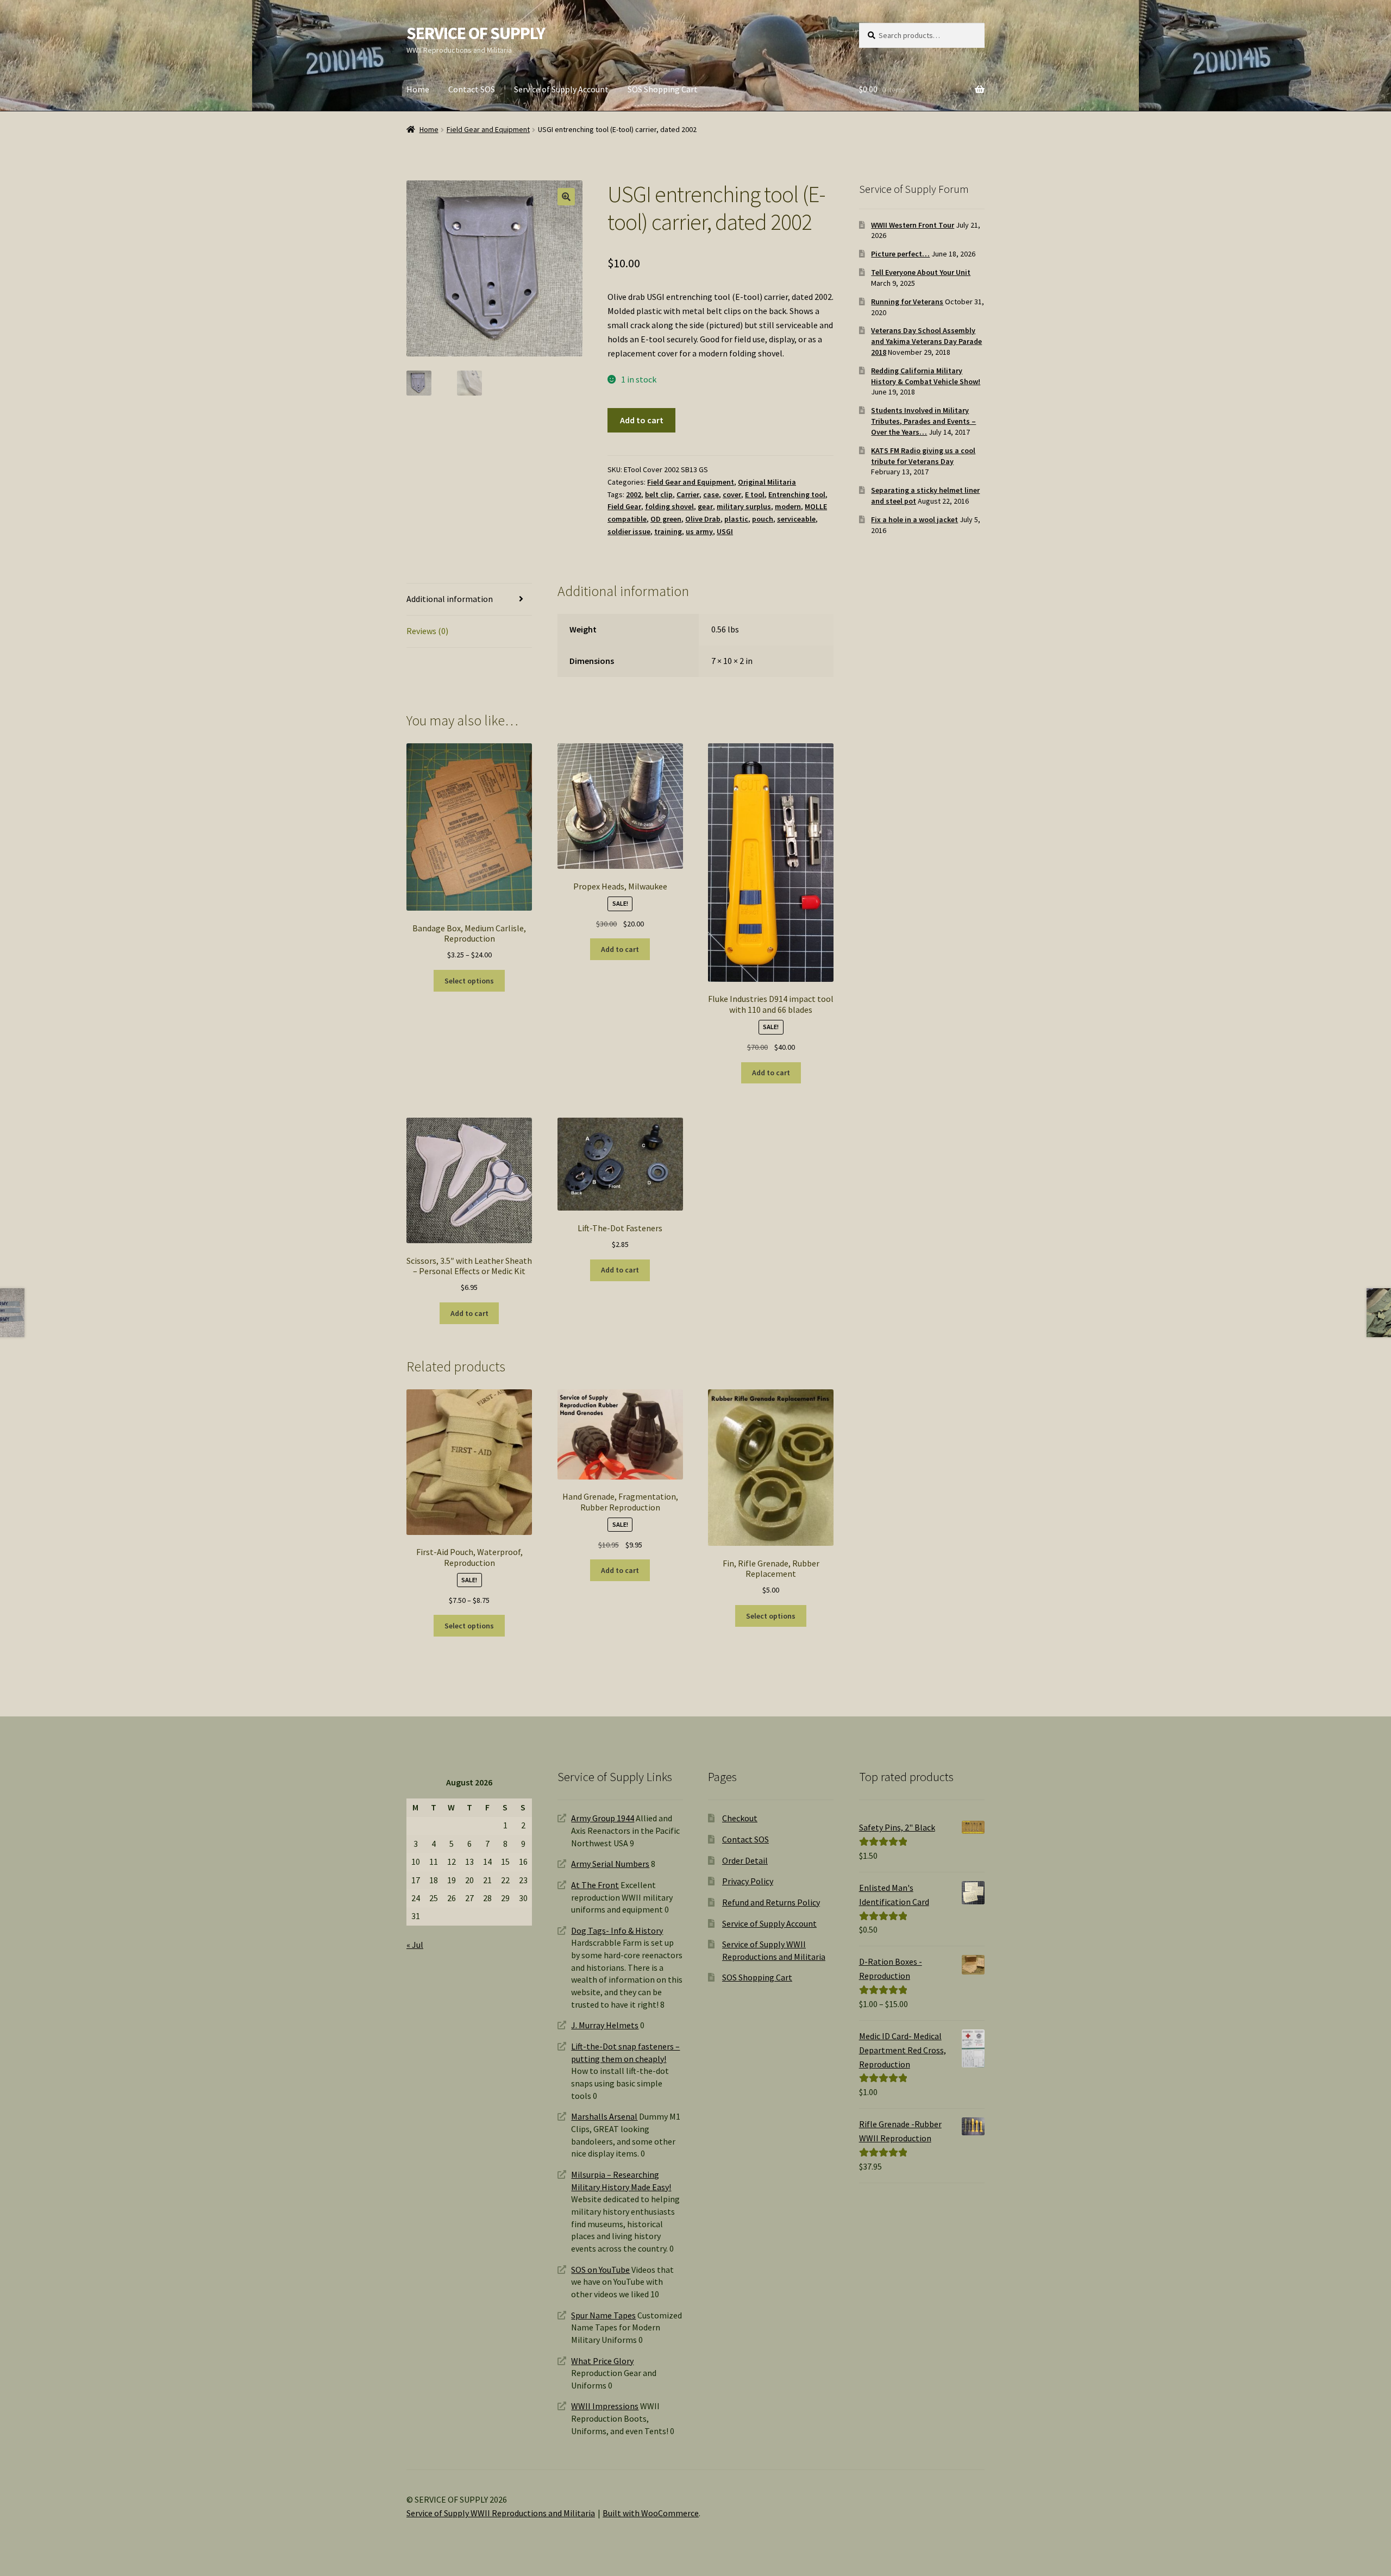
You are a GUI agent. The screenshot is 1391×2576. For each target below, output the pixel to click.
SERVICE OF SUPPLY (476, 33)
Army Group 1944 (603, 1818)
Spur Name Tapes (603, 2315)
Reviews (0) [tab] (427, 631)
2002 (634, 494)
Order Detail (745, 1860)
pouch (763, 519)
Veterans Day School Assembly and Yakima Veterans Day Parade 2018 (926, 341)
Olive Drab (703, 519)
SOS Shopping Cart (663, 89)
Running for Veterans (907, 302)
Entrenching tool (797, 494)
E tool (755, 494)
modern (788, 506)
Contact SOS (472, 89)
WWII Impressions (605, 2406)
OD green (666, 519)
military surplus (744, 506)
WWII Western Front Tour (913, 225)
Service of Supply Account (561, 89)
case (711, 494)
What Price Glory (602, 2361)
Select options (469, 981)
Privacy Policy (748, 1881)
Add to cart (642, 420)
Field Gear (624, 506)
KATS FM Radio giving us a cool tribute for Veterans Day (923, 456)
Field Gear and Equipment (488, 129)
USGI (725, 531)
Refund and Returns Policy (771, 1902)
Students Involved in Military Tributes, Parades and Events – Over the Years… (923, 421)
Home (418, 89)
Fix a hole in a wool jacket (914, 519)
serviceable (796, 519)
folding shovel (669, 506)
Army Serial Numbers (610, 1864)
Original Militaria (767, 482)
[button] (566, 197)
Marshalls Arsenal (604, 2116)
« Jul (415, 1945)
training (668, 531)
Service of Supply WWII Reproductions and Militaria (501, 2513)
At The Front (595, 1885)
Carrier (688, 494)
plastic (736, 519)
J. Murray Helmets (605, 2025)
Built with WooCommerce (651, 2513)
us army (699, 531)
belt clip (659, 494)
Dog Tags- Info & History (617, 1931)
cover (732, 494)
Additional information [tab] (450, 599)
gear (705, 506)
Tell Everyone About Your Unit (921, 272)
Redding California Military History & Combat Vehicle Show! (926, 376)
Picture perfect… (900, 254)
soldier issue (629, 531)
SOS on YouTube (600, 2270)
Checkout (740, 1818)
